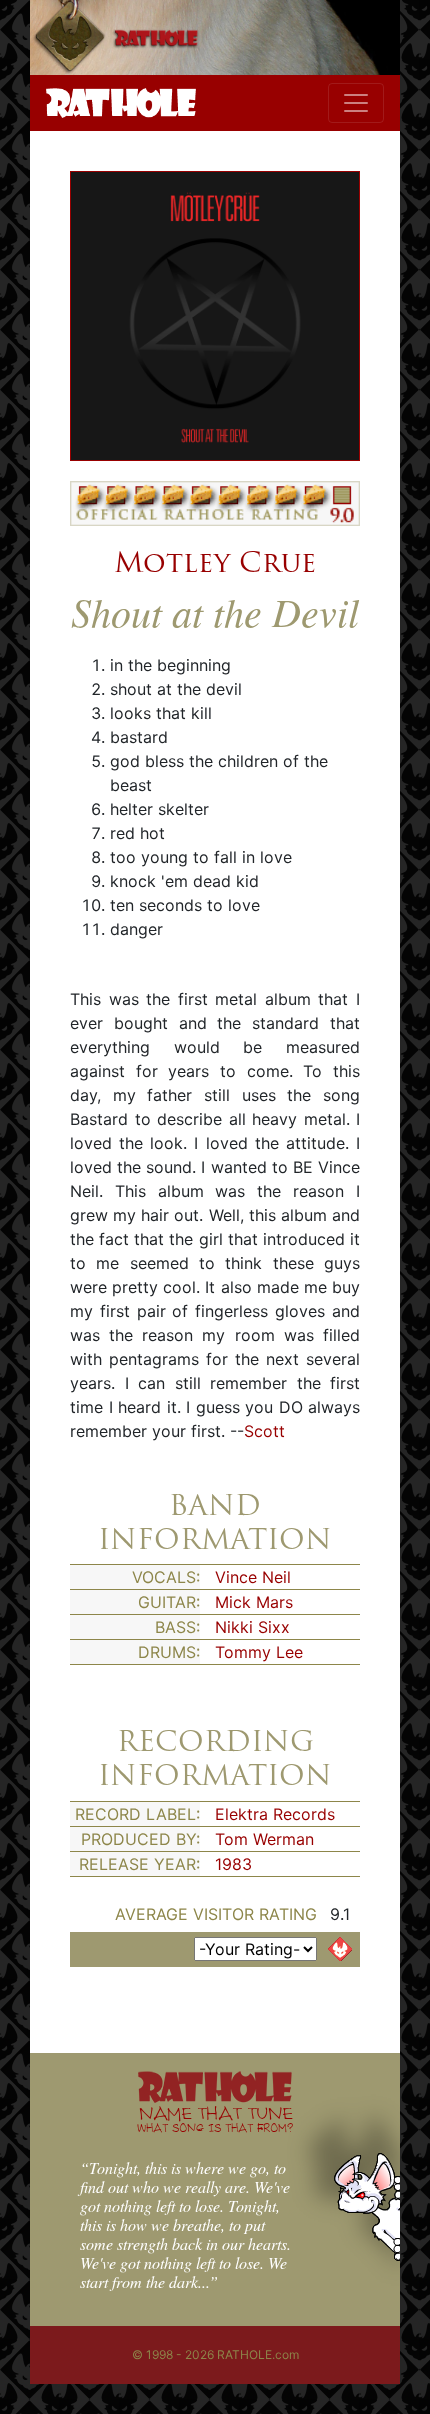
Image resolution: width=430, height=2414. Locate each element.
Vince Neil (253, 1577)
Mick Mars (254, 1602)
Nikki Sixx (252, 1627)
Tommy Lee (259, 1652)
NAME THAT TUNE (215, 2118)
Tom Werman (264, 1839)
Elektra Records (275, 1814)
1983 (233, 1864)
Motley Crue (215, 562)
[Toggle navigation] (356, 103)
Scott (264, 1431)
